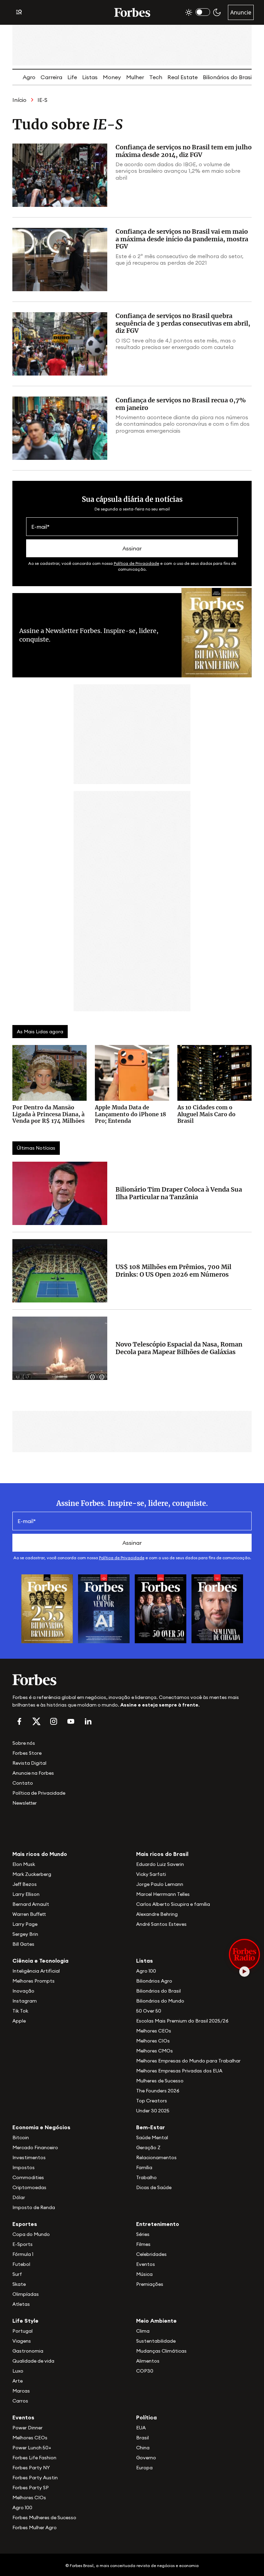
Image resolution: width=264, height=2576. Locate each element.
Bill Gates (23, 1944)
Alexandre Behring (157, 1914)
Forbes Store (27, 1753)
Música (144, 2274)
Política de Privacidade (136, 563)
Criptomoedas (29, 2187)
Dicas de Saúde (154, 2187)
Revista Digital (29, 1763)
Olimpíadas (26, 2294)
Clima (143, 2331)
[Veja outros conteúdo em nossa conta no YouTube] (71, 1721)
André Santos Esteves (161, 1924)
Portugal (23, 2331)
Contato (23, 1783)
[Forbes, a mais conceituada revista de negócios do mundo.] (132, 1680)
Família (144, 2167)
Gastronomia (28, 2351)
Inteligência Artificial (36, 1971)
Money (112, 77)
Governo (146, 2458)
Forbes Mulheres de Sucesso (44, 2517)
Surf (17, 2274)
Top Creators (152, 2101)
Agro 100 (146, 1971)
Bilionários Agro (154, 1981)
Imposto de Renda (34, 2207)
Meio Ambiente (156, 2321)
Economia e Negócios (41, 2127)
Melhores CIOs (153, 2041)
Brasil (142, 2438)
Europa (144, 2468)
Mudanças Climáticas (161, 2351)
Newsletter (25, 1803)
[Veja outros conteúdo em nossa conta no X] (36, 1721)
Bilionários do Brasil (228, 77)
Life (72, 77)
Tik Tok (20, 2011)
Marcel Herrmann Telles (163, 1894)
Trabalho (146, 2177)
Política (146, 2417)
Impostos (24, 2167)
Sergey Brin (25, 1934)
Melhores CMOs (155, 2051)
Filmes (143, 2244)
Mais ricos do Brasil (162, 1854)
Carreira (51, 77)
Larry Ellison (26, 1894)
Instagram (25, 2001)
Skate (19, 2284)
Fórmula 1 (23, 2254)
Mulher (135, 77)
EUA (141, 2428)
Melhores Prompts (34, 1981)
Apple (19, 2021)
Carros (20, 2401)
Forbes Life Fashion (34, 2458)
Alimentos (148, 2361)
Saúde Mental (152, 2137)
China (143, 2448)
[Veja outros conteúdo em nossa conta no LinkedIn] (88, 1721)
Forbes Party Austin (35, 2478)
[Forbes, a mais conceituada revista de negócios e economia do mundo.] (132, 12)
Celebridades (151, 2254)
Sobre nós (24, 1743)
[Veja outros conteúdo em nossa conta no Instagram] (54, 1721)
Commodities (28, 2177)
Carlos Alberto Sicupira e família (173, 1904)
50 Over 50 (149, 2011)
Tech (156, 77)
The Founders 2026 (158, 2091)
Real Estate (183, 77)
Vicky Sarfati (151, 1874)
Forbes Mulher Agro (35, 2527)
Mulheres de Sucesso (160, 2081)
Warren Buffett (29, 1914)
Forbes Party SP (31, 2488)
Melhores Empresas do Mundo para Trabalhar (188, 2061)
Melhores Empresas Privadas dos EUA (179, 2071)
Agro (29, 77)
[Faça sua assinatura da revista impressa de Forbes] (47, 1608)
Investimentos (29, 2157)
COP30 (145, 2371)
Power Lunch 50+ (32, 2448)
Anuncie (241, 12)
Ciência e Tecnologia (40, 1961)
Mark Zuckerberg (32, 1874)
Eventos (146, 2264)
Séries (143, 2234)
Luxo (18, 2371)
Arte (18, 2381)
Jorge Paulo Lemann (160, 1884)
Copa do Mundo (31, 2234)
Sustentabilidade (156, 2341)
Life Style (25, 2321)
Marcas (21, 2391)
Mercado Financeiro (35, 2147)
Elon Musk (24, 1864)
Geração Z (148, 2147)
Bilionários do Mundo (160, 2001)
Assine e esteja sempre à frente (159, 1705)
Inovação (23, 1991)
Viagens (22, 2341)
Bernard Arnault (31, 1904)
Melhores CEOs (154, 2031)
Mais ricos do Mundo (40, 1854)
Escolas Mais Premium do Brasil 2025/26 (182, 2021)
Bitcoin (21, 2137)
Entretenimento (158, 2224)
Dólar (19, 2197)
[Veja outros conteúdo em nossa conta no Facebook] (19, 1721)
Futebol (21, 2264)
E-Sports (23, 2244)
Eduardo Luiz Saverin (160, 1864)
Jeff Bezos (25, 1884)
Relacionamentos (156, 2157)
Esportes (25, 2224)
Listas (90, 77)
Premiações (150, 2284)
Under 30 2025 (153, 2111)
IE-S (42, 100)
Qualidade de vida (33, 2361)
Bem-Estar (151, 2127)
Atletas (21, 2304)
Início (19, 100)
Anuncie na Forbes (33, 1773)
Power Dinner (27, 2428)
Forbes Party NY (31, 2468)
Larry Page (25, 1924)
